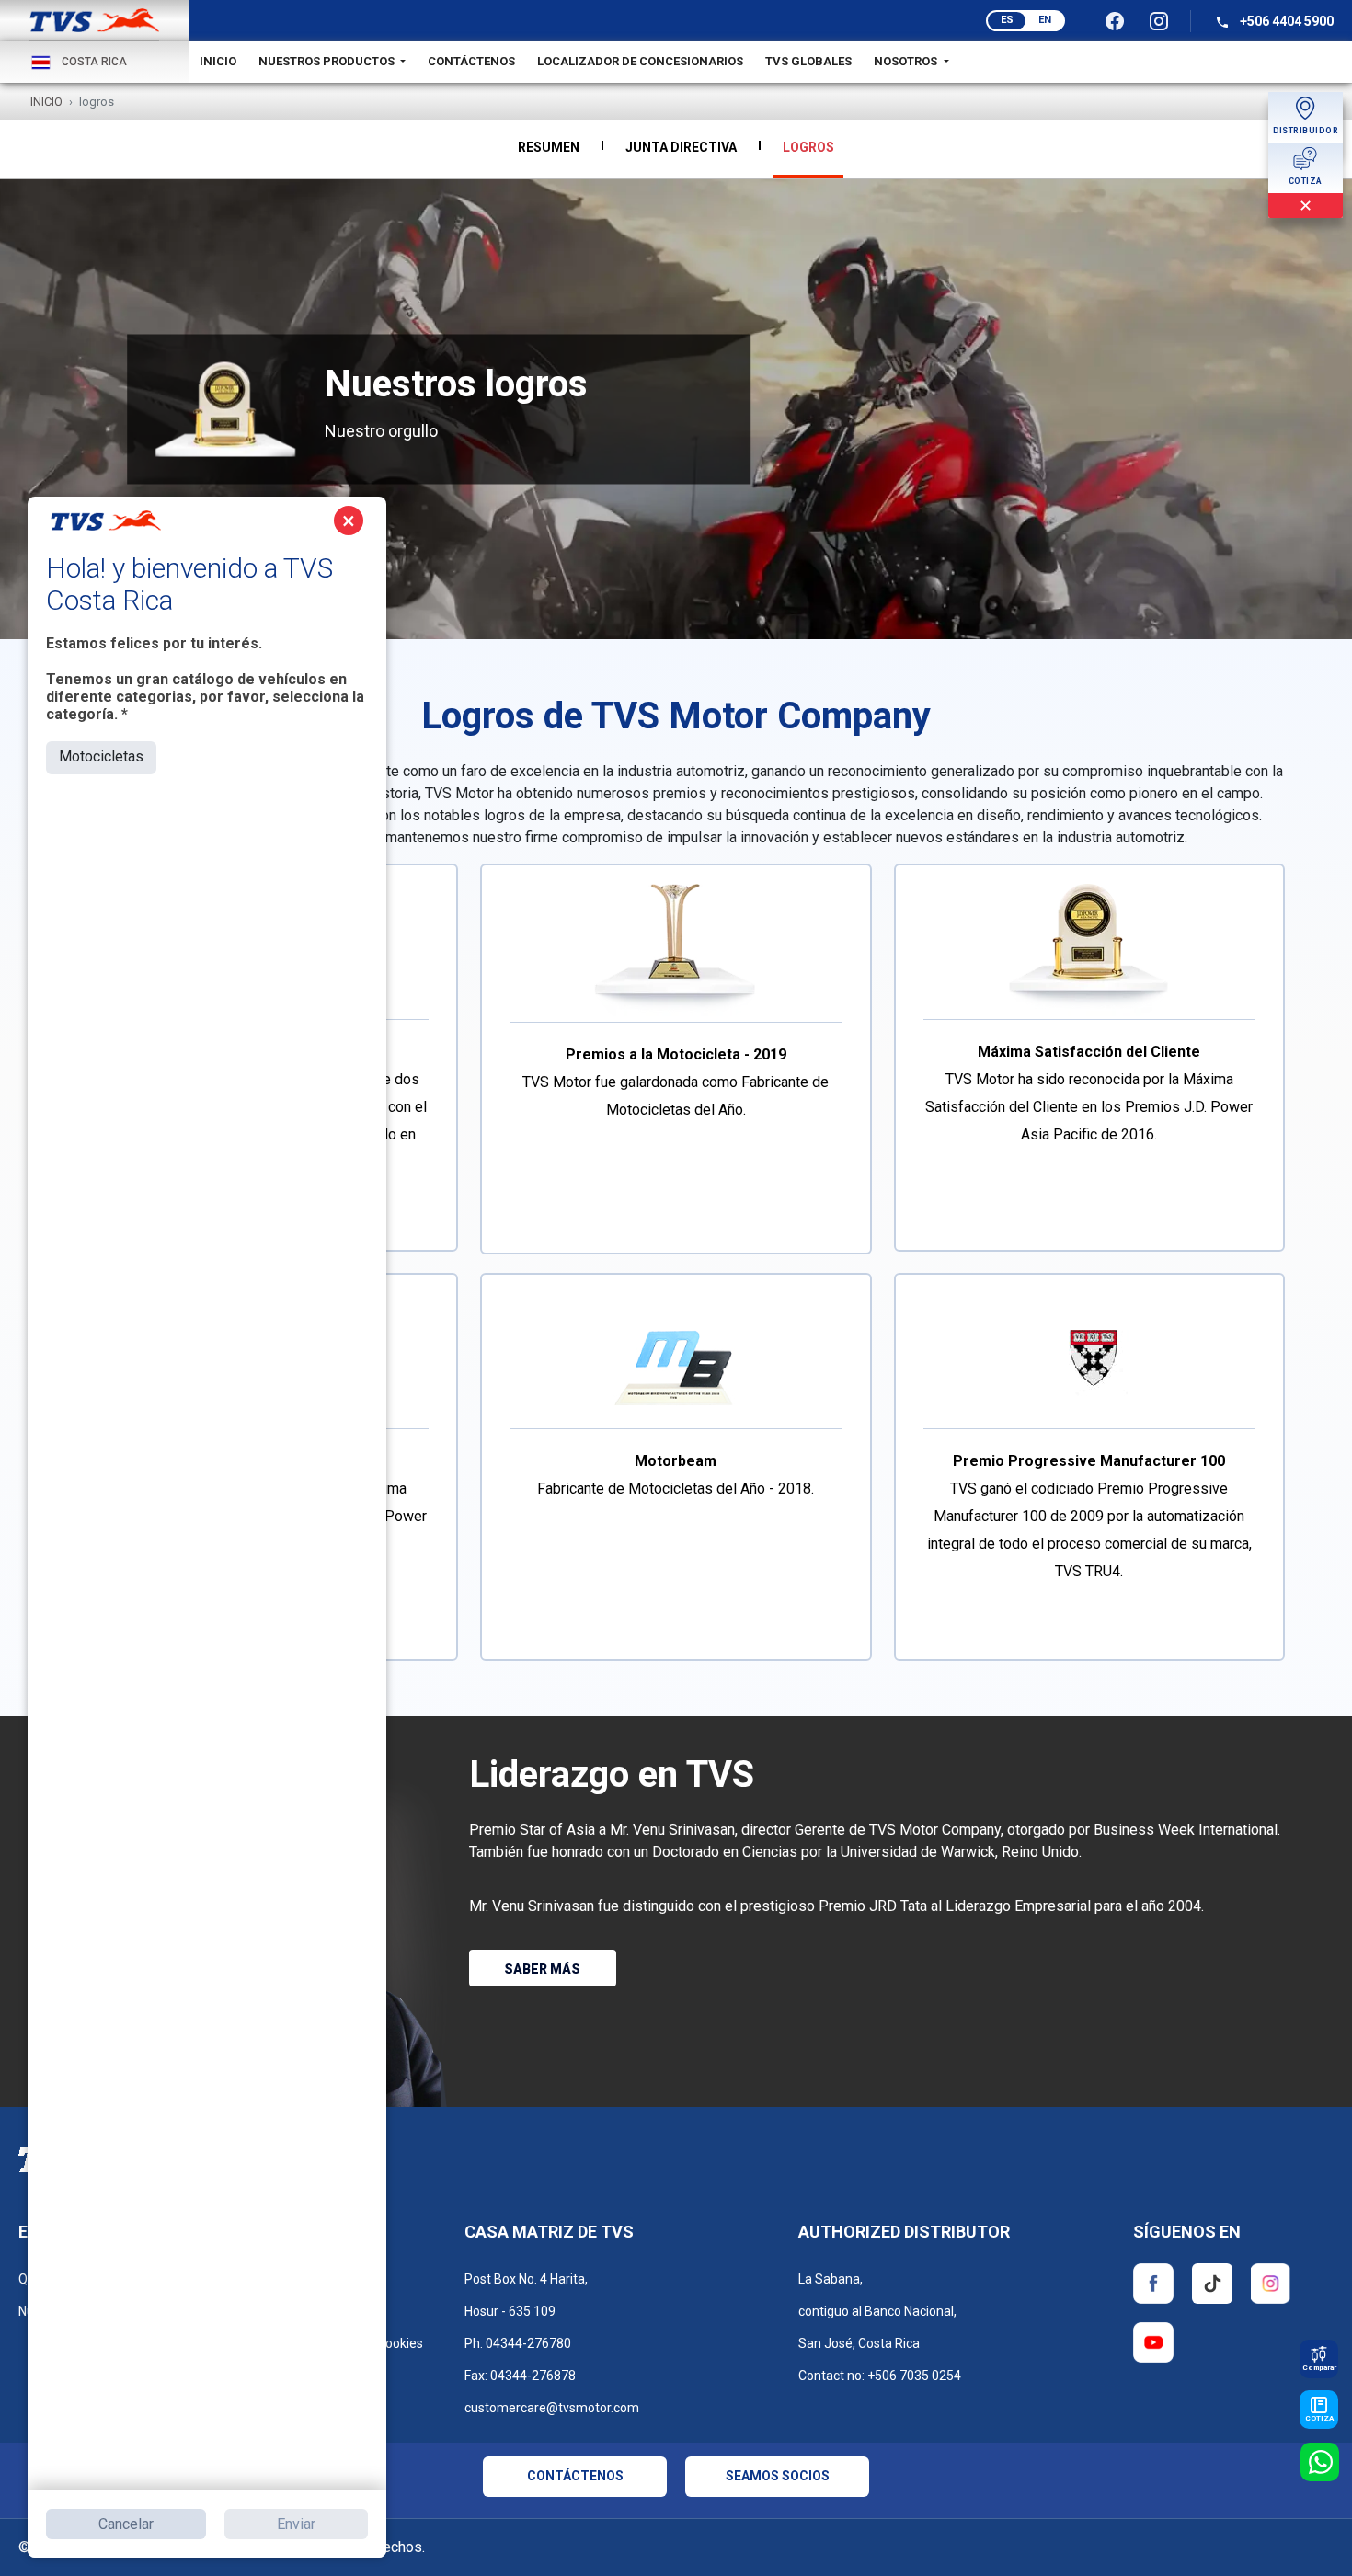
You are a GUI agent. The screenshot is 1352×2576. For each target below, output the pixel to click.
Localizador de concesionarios (640, 61)
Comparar (1319, 2368)
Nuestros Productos (328, 61)
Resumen (549, 147)
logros (808, 147)
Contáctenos (471, 61)
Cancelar (126, 2524)
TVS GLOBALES (808, 61)
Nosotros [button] (907, 61)
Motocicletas (101, 756)
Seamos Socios (778, 2476)
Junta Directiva (681, 147)
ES (1007, 20)
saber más (542, 1969)
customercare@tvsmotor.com (552, 2408)
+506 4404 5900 (1285, 21)
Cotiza (1319, 2418)
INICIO (218, 61)
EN (1045, 20)
